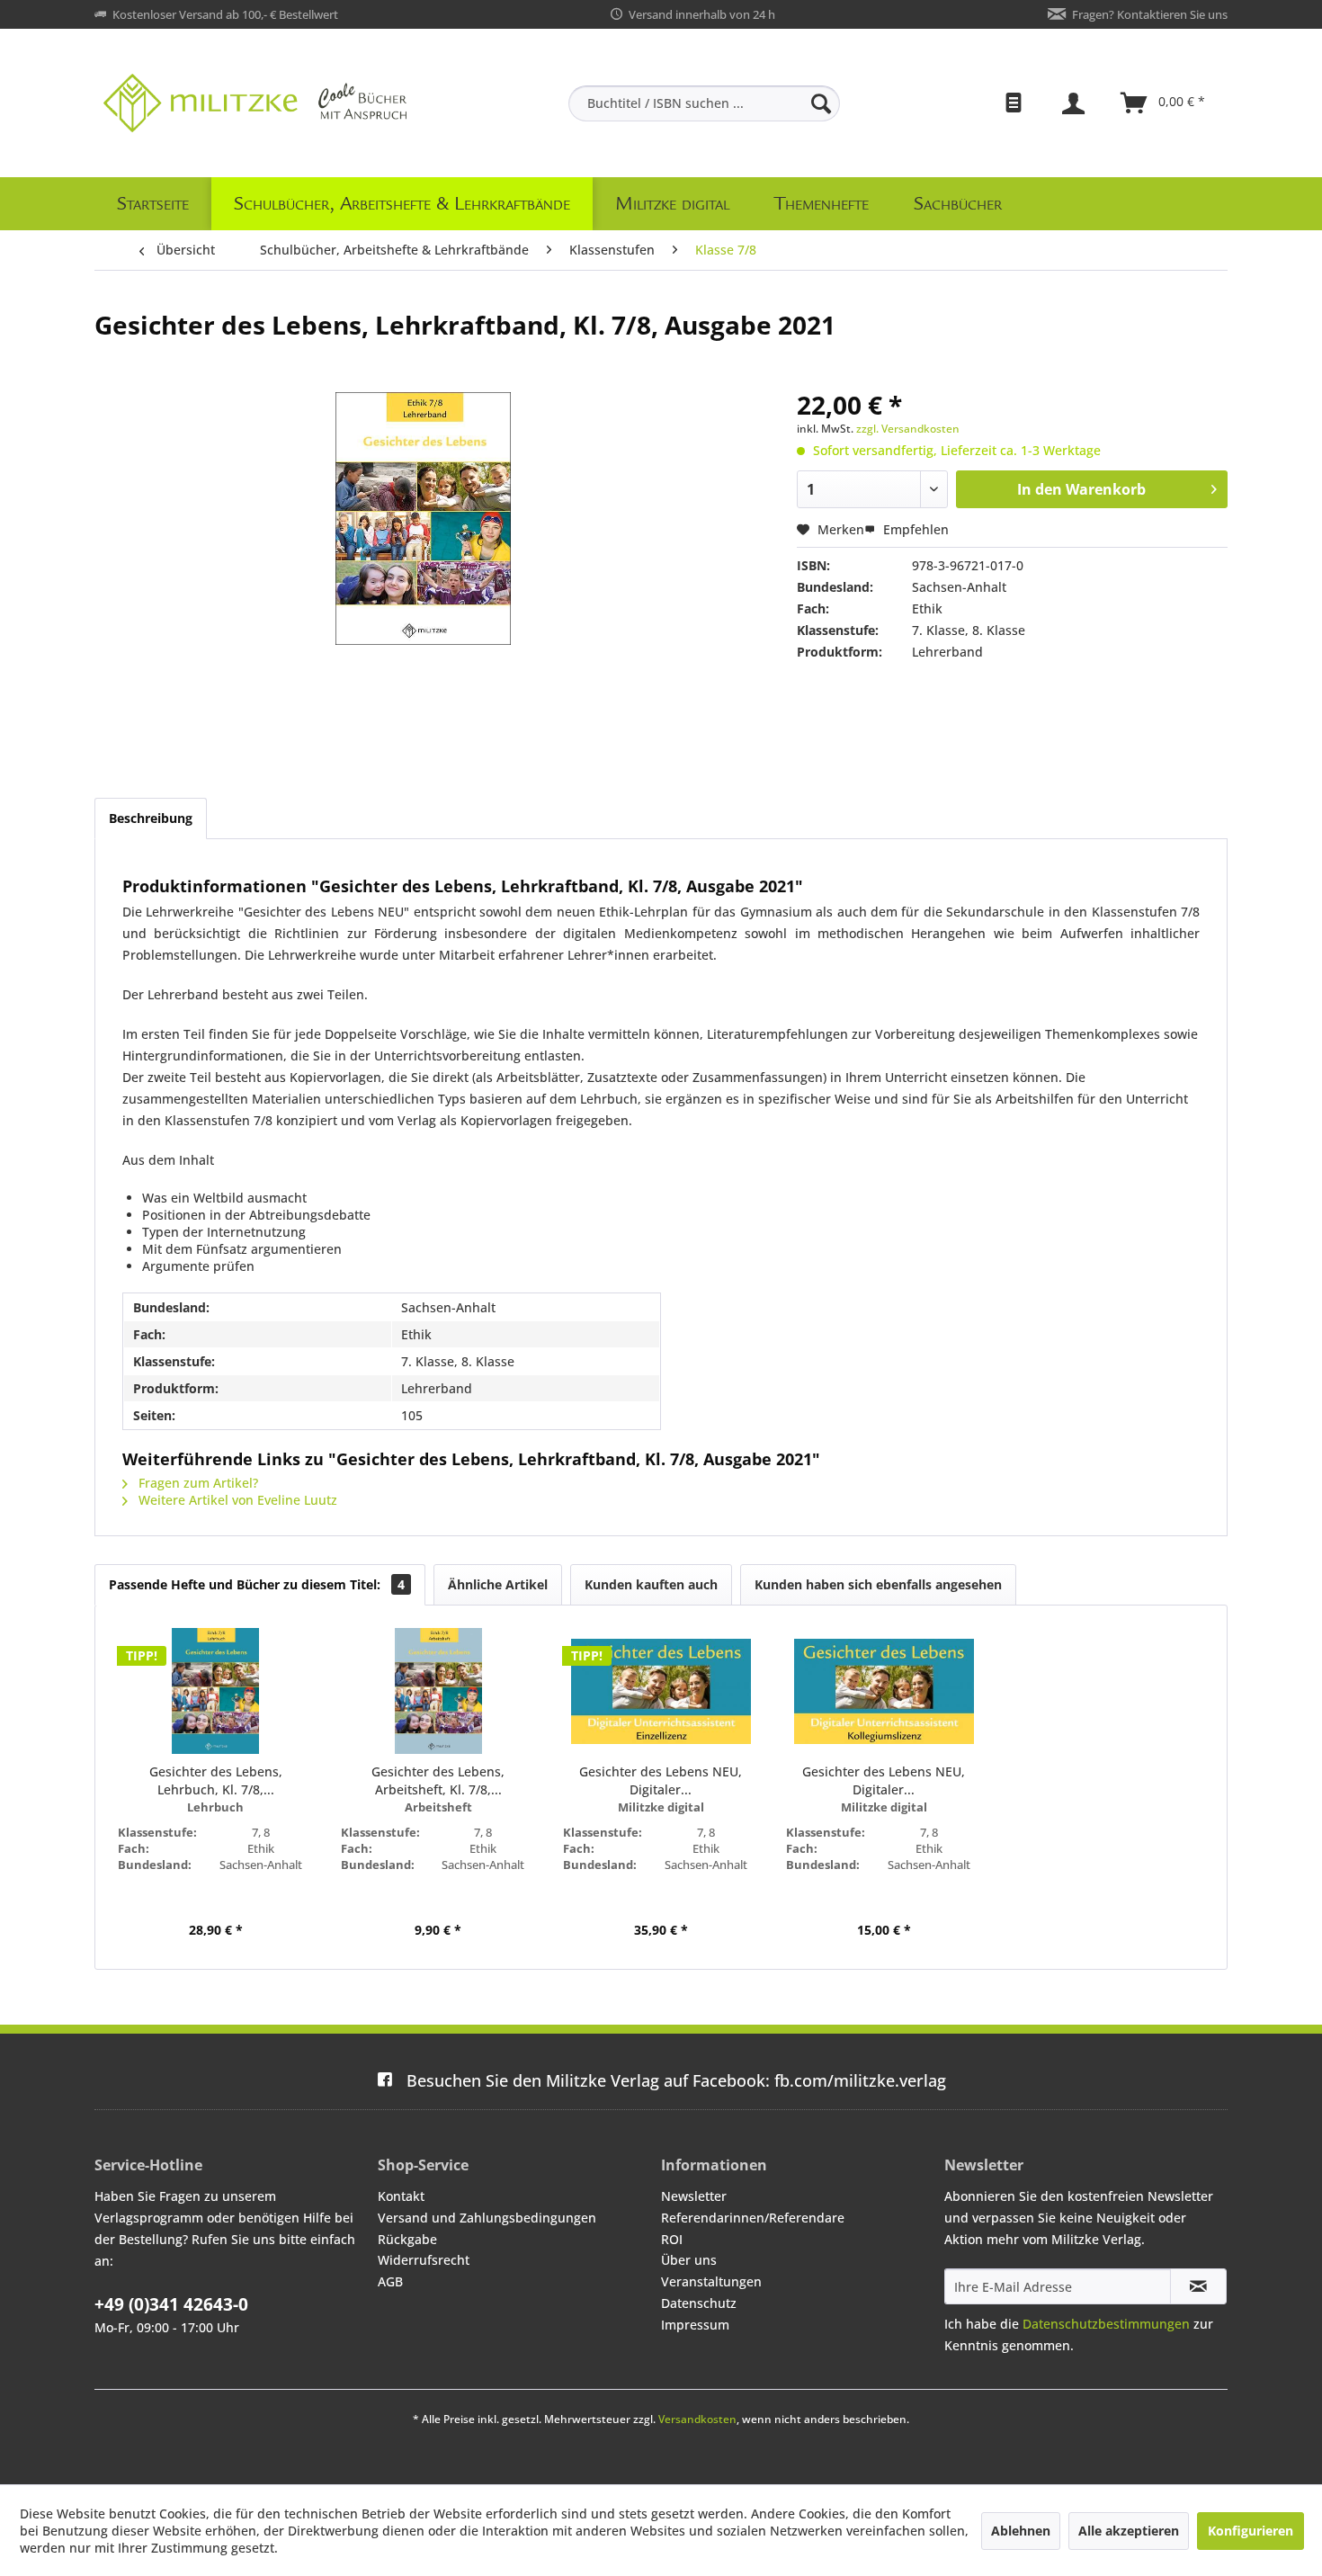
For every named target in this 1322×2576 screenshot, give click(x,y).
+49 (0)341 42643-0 (171, 2304)
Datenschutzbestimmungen (1106, 2324)
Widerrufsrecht (424, 2260)
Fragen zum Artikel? (197, 1483)
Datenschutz (699, 2303)
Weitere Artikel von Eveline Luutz (236, 1500)
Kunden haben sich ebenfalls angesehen (878, 1584)
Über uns (689, 2260)
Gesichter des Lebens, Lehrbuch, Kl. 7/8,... (216, 1780)
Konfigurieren (1251, 2531)
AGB (390, 2281)
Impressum (695, 2325)
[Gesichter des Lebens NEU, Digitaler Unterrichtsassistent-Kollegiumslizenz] (884, 1691)
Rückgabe (407, 2239)
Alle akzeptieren (1129, 2531)
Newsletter (694, 2196)
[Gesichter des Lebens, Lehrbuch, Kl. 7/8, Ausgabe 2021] (216, 1691)
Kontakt (401, 2196)
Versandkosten (697, 2419)
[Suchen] (821, 103)
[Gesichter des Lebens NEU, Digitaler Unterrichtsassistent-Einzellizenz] (661, 1691)
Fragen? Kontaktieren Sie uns (1150, 14)
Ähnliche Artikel (498, 1584)
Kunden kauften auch (651, 1584)
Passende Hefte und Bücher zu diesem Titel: (257, 1584)
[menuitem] (704, 103)
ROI (672, 2239)
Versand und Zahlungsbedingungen (487, 2218)
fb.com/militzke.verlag (676, 2080)
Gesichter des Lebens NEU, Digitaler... (661, 1780)
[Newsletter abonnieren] (1198, 2286)
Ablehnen (1021, 2531)
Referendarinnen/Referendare (753, 2218)
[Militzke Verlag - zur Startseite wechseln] (255, 103)
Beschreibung (151, 818)
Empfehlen (914, 529)
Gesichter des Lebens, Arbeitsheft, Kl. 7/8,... (438, 1780)
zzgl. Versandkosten (908, 429)
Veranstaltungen (711, 2281)
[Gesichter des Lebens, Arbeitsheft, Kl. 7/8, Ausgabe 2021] (439, 1691)
